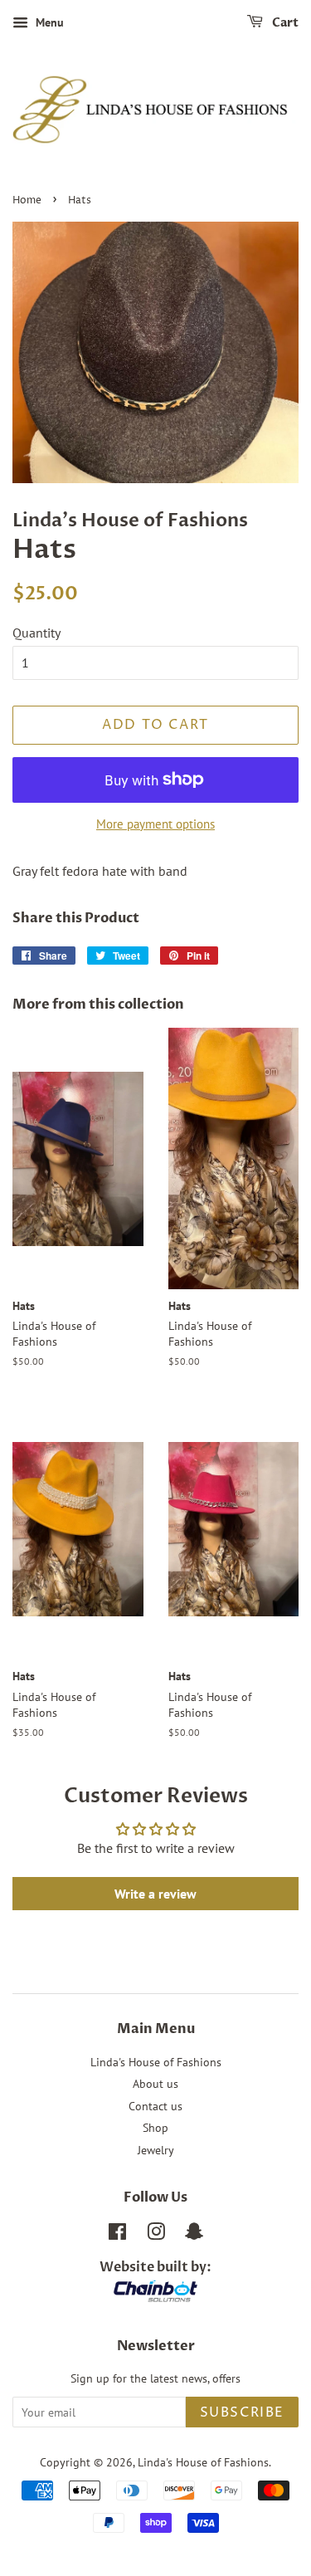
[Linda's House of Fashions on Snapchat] (194, 2235)
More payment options (155, 824)
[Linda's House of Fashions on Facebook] (117, 2235)
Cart (284, 23)
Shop (155, 2128)
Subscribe (242, 2412)
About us (155, 2084)
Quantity (36, 633)
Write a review (155, 1894)
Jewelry (156, 2150)
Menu (48, 22)
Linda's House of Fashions (156, 2062)
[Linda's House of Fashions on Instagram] (156, 2235)
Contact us (155, 2106)
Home (27, 200)
